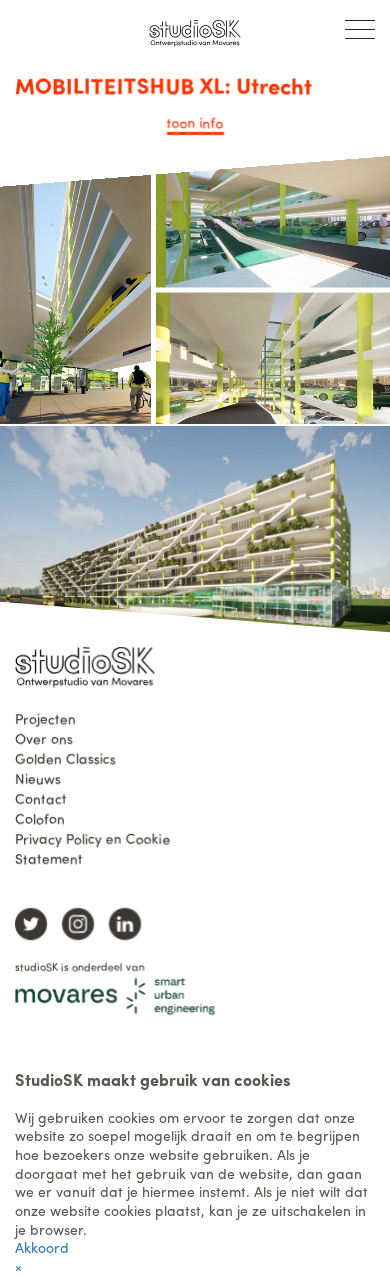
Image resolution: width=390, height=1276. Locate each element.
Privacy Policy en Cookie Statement (92, 847)
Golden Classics (65, 757)
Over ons (44, 737)
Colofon (40, 817)
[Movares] (115, 995)
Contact (41, 797)
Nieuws (38, 777)
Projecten (45, 717)
